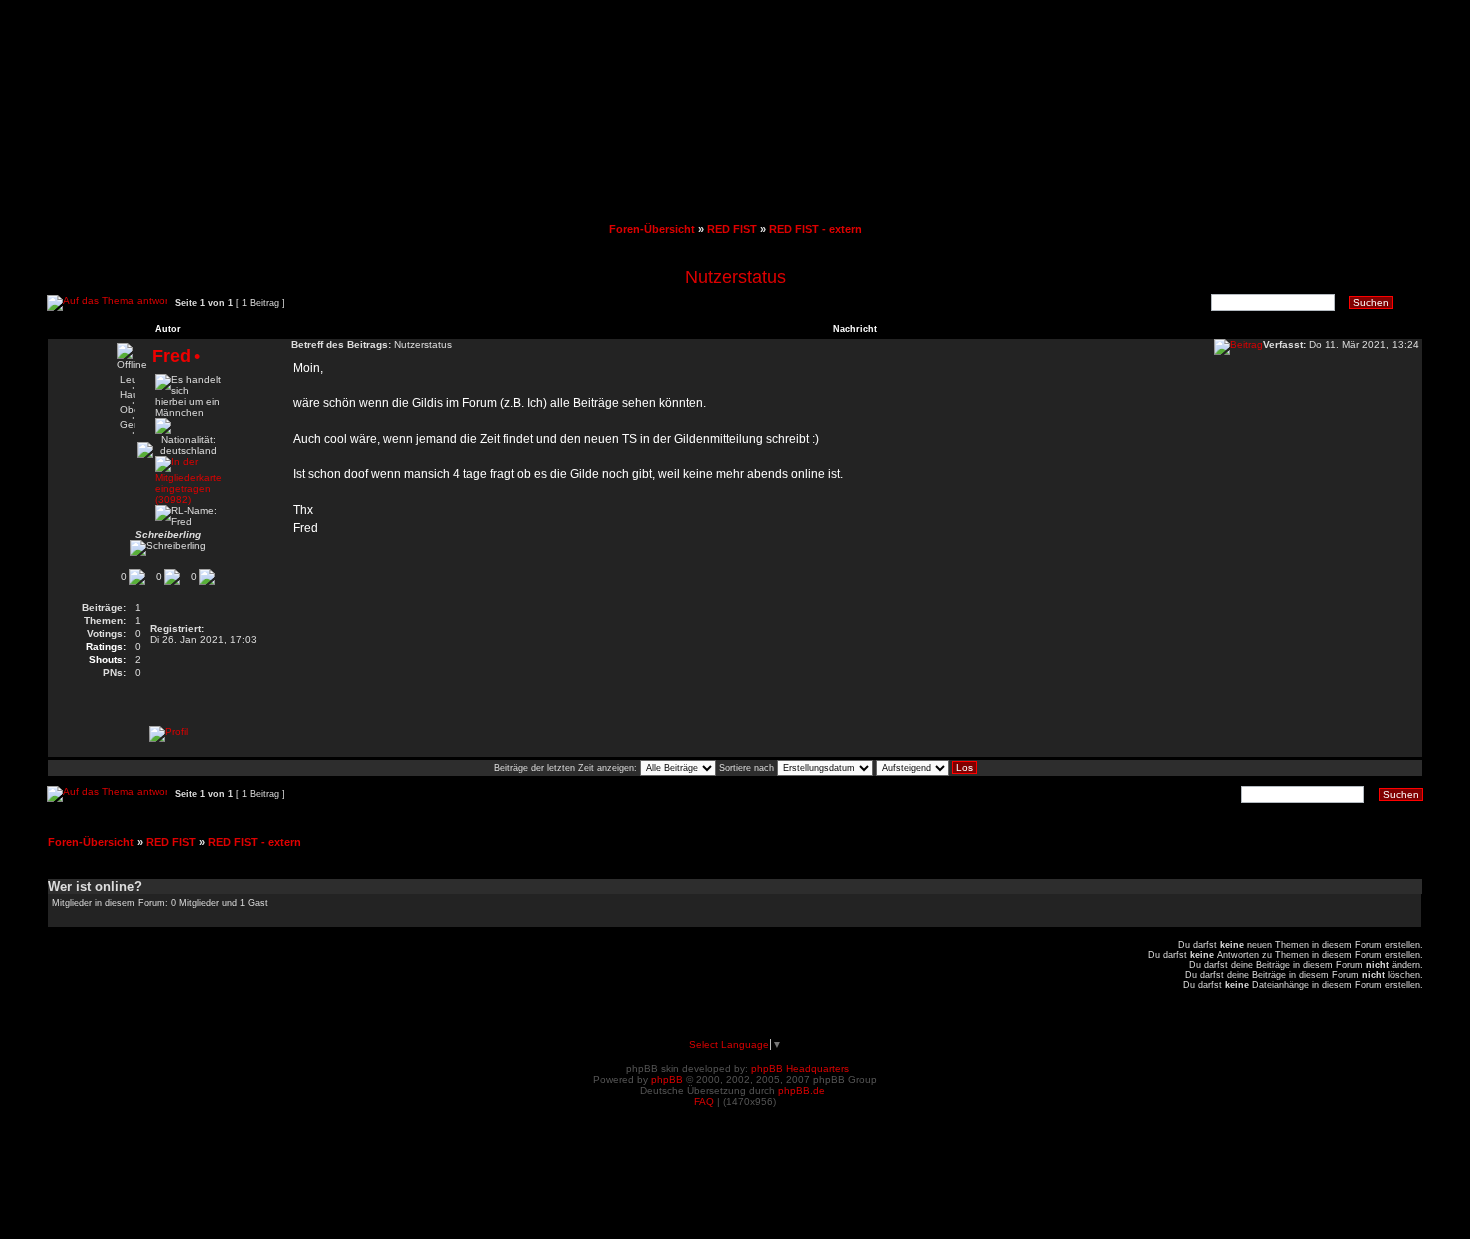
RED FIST (732, 229)
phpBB (667, 1079)
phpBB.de (801, 1090)
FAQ (704, 1101)
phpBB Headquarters (800, 1068)
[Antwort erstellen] (107, 303)
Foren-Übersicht (652, 229)
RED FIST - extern (815, 229)
